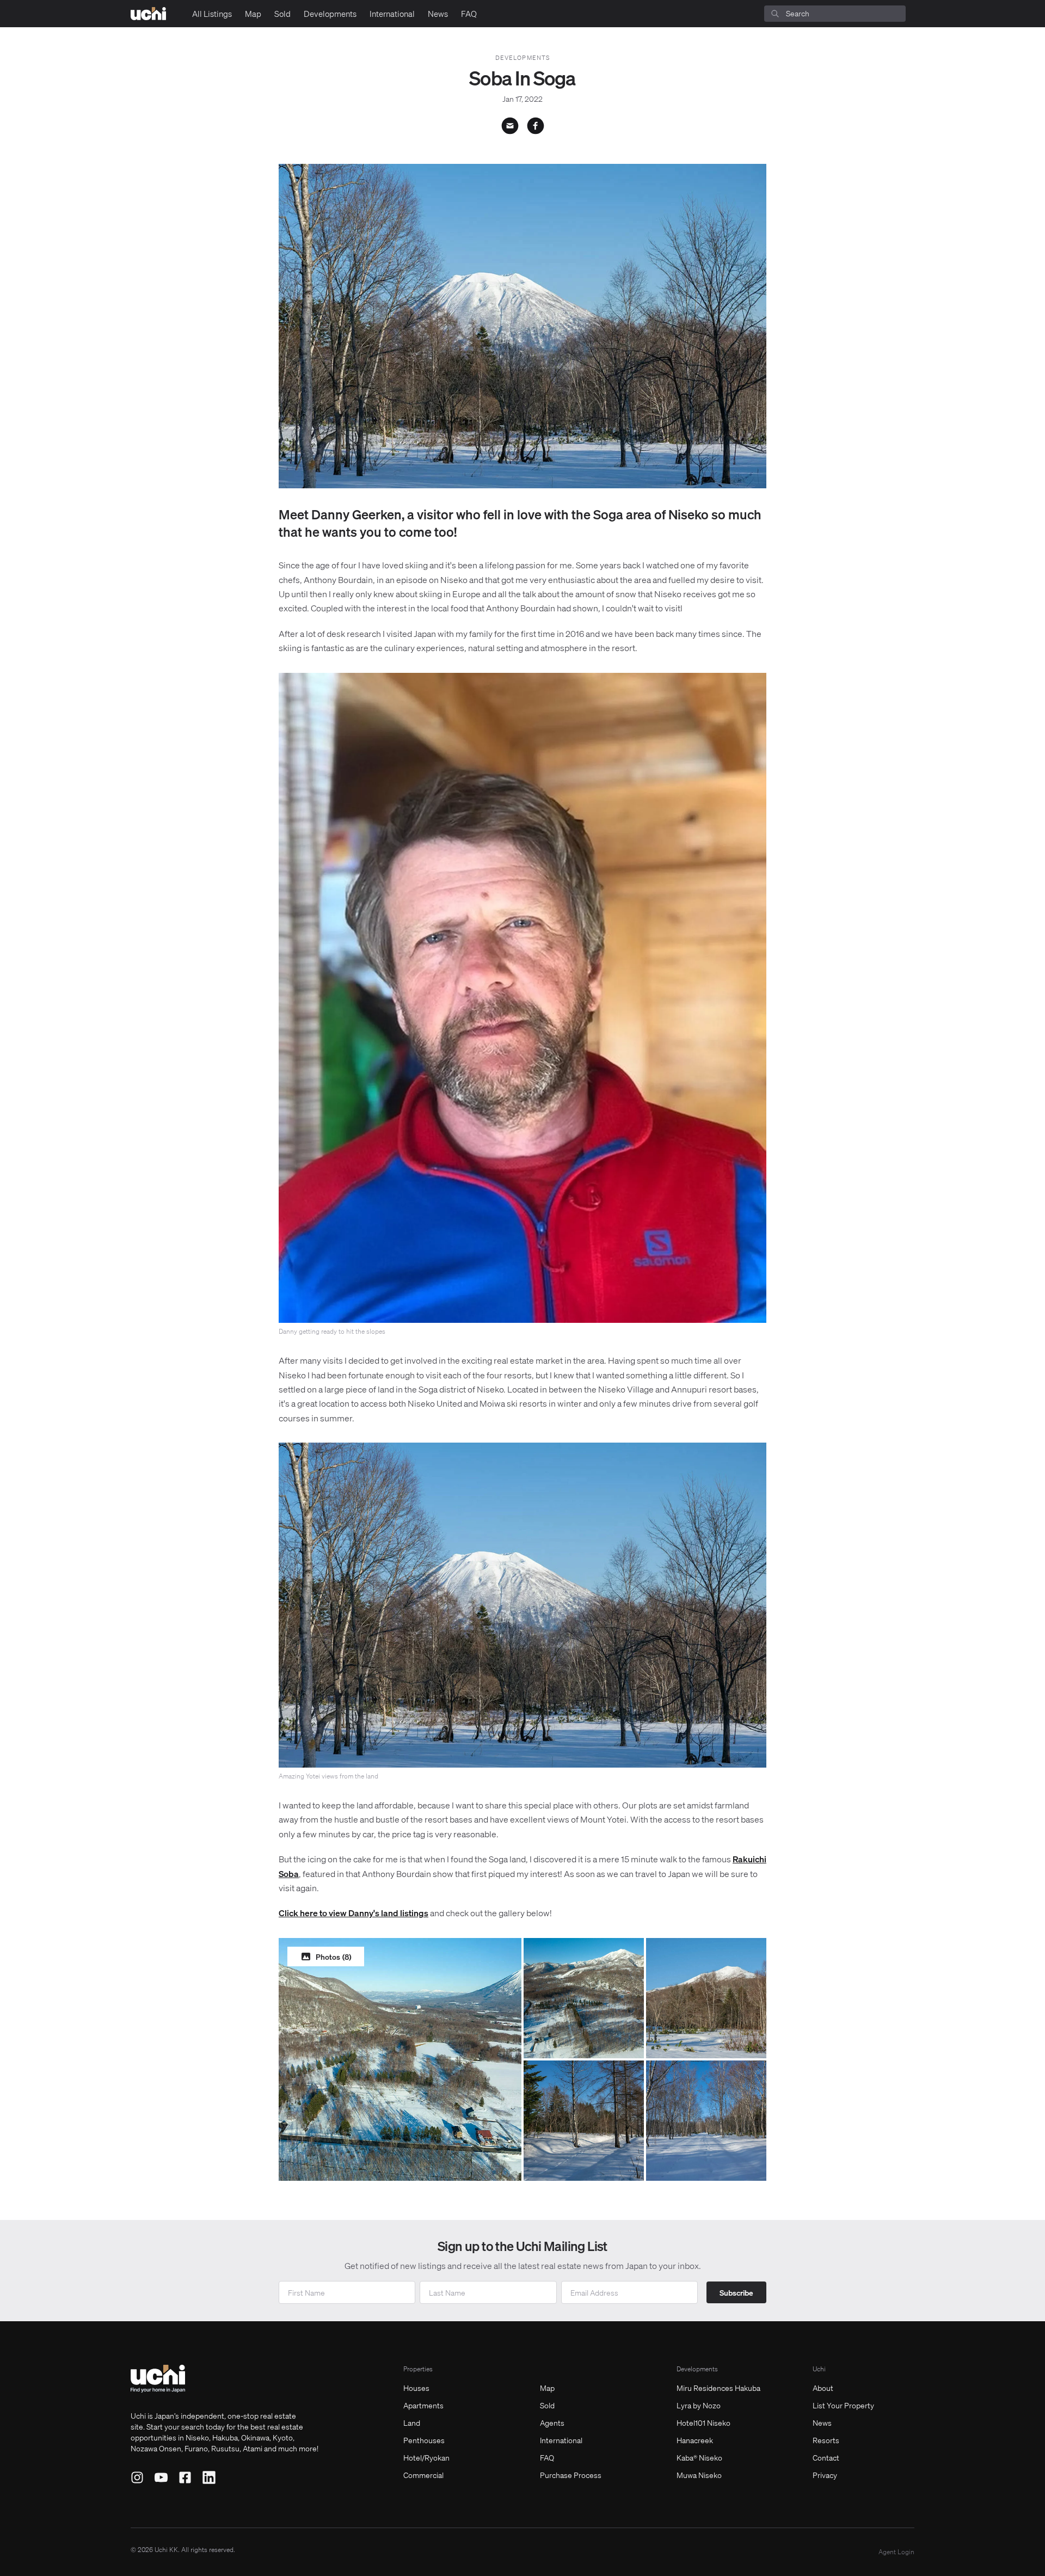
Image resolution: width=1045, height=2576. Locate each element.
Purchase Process (571, 2475)
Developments (330, 14)
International (392, 14)
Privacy (825, 2475)
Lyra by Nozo (699, 2405)
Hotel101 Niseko (703, 2422)
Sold (282, 14)
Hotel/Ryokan (426, 2457)
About (823, 2388)
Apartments (423, 2405)
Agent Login (896, 2552)
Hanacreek (695, 2440)
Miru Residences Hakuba (718, 2388)
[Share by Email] (510, 126)
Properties (418, 2369)
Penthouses (424, 2440)
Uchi (819, 2369)
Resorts (826, 2440)
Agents (552, 2422)
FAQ (469, 14)
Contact (826, 2457)
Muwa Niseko (699, 2475)
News (438, 14)
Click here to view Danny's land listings (354, 1913)
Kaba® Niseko (699, 2457)
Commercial (423, 2475)
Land (412, 2422)
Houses (416, 2388)
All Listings (212, 14)
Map (253, 14)
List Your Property (843, 2405)
